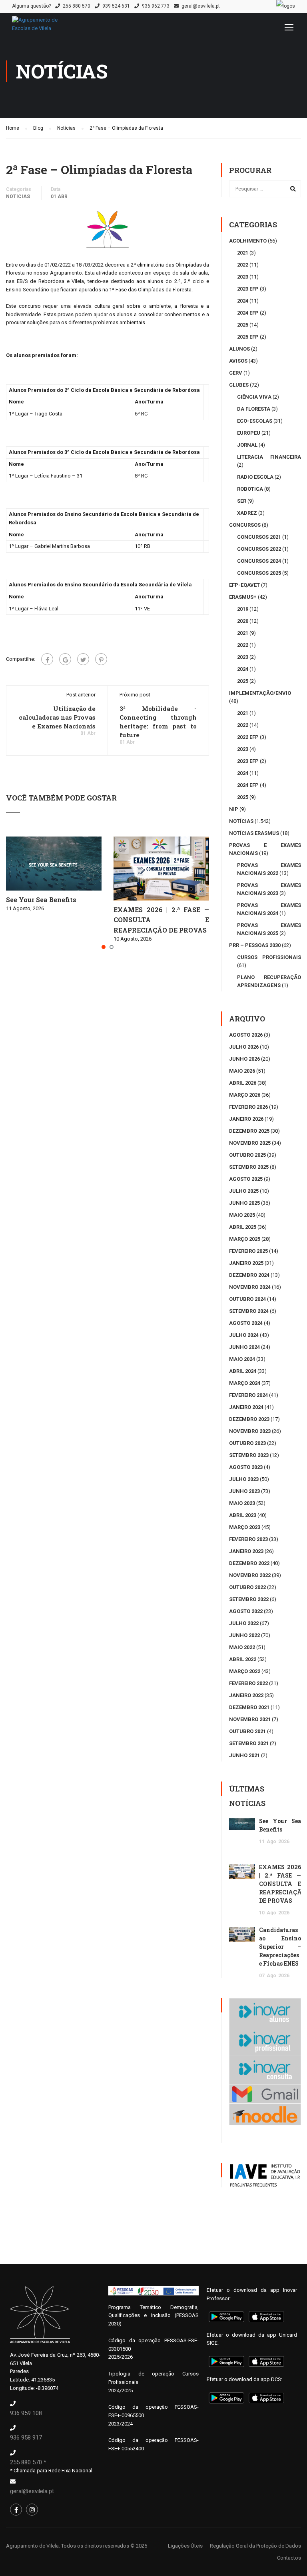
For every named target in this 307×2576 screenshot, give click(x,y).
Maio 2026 (242, 1071)
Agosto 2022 (246, 1611)
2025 (243, 325)
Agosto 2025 (246, 1179)
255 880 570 (77, 6)
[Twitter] (83, 659)
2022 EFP (248, 737)
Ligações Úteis (185, 2546)
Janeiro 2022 (246, 1695)
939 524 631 (116, 6)
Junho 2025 (244, 1203)
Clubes (239, 385)
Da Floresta (254, 409)
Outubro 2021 (247, 1731)
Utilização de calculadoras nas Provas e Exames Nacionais (57, 717)
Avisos (238, 361)
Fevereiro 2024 (248, 1395)
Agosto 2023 (246, 1467)
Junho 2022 (244, 1635)
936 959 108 (26, 2413)
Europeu (249, 433)
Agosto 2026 (246, 1035)
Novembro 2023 (250, 1431)
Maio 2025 (242, 1215)
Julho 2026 (244, 1047)
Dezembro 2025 (249, 1131)
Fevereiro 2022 (248, 1683)
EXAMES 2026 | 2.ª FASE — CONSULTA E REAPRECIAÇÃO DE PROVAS (161, 920)
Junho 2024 (244, 1347)
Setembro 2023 (249, 1455)
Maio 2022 (242, 1647)
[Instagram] (32, 2510)
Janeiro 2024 (246, 1407)
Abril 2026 (243, 1083)
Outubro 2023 (247, 1443)
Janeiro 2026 (246, 1119)
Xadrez (247, 513)
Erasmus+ (243, 597)
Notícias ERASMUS (254, 833)
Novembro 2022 (250, 1575)
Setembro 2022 (249, 1599)
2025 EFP (248, 337)
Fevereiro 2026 (248, 1107)
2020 (243, 621)
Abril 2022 (243, 1659)
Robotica (250, 489)
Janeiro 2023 (246, 1551)
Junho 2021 (244, 1755)
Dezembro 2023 (249, 1419)
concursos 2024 (259, 561)
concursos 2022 (259, 549)
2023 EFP (248, 289)
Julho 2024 (244, 1335)
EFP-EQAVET (244, 585)
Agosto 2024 (246, 1323)
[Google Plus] (65, 659)
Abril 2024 (243, 1371)
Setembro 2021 (249, 1743)
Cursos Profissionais (269, 957)
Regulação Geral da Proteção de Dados (255, 2546)
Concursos (245, 525)
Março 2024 (245, 1383)
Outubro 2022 (247, 1587)
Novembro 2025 (250, 1143)
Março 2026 (245, 1095)
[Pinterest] (101, 659)
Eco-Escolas (255, 421)
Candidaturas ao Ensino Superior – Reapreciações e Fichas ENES (280, 1947)
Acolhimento (248, 241)
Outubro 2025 (247, 1155)
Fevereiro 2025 (248, 1251)
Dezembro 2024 (249, 1275)
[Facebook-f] (16, 2510)
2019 (243, 609)
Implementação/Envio (260, 693)
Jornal (247, 445)
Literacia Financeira (269, 457)
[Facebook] (47, 659)
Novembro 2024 (250, 1287)
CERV (236, 373)
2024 (243, 301)
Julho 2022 (244, 1623)
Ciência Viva (254, 397)
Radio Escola (255, 477)
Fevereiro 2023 (248, 1539)
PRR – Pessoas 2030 (255, 945)
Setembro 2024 (249, 1311)
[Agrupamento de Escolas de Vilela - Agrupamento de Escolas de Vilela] (44, 28)
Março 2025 (245, 1239)
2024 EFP (248, 313)
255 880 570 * (28, 2462)
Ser (242, 501)
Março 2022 (245, 1671)
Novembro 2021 (250, 1719)
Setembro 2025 (249, 1167)
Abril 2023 (243, 1515)
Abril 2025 (243, 1227)
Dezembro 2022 (249, 1563)
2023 (243, 277)
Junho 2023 (244, 1491)
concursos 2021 (259, 537)
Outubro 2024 (247, 1299)
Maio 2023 (242, 1503)
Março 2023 (245, 1527)
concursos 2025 (259, 573)
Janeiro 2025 (246, 1263)
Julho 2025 (244, 1191)
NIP (234, 809)
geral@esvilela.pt (201, 6)
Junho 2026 (244, 1059)
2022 (243, 265)
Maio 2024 (242, 1359)
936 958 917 (26, 2438)
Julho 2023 (244, 1479)
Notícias (18, 197)
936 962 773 (156, 6)
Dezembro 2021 (249, 1707)
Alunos (239, 349)
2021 (243, 253)
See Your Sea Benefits (41, 900)
